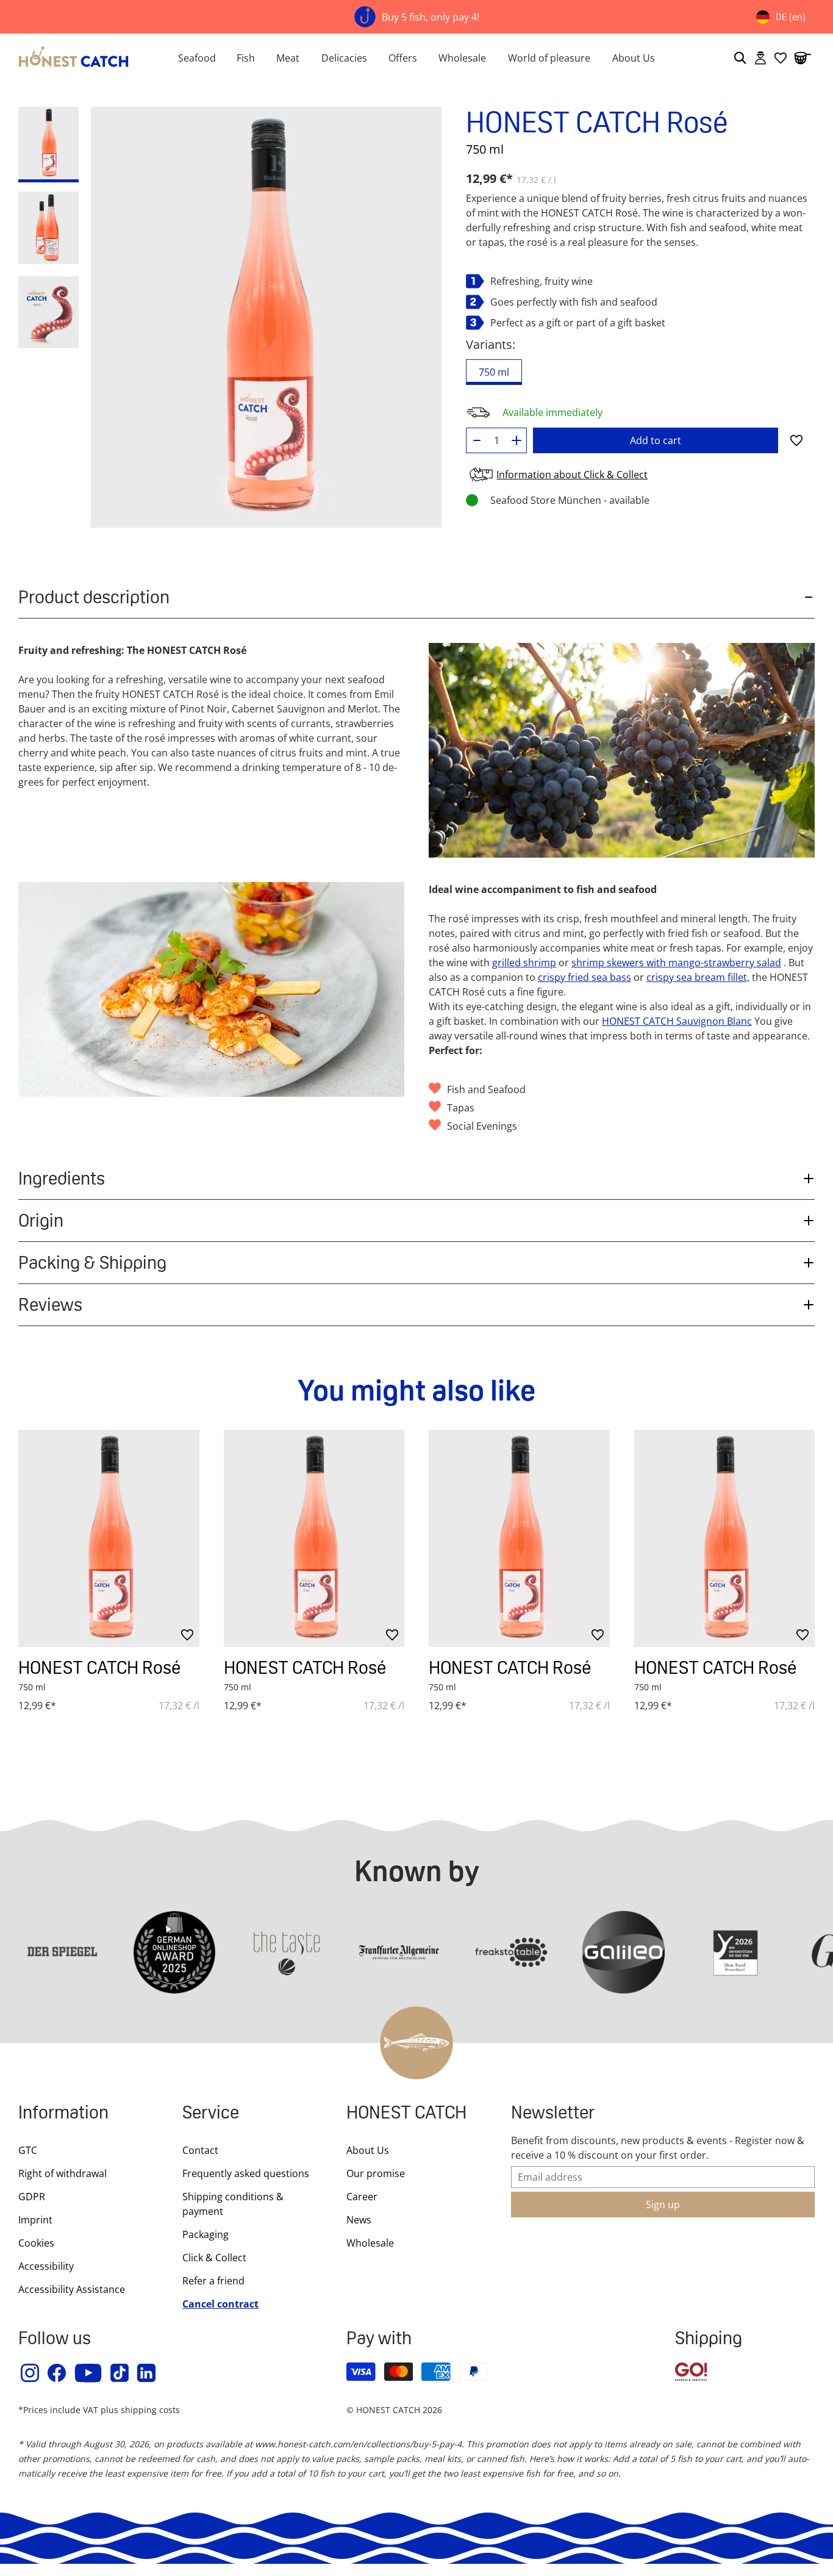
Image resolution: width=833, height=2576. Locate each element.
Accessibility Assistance (72, 2289)
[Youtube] (89, 2373)
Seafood (197, 58)
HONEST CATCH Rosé (99, 1667)
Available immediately (552, 412)
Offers (403, 58)
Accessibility (46, 2266)
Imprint (35, 2220)
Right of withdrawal (63, 2173)
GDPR (32, 2197)
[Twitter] (120, 2373)
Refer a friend (213, 2281)
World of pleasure (549, 58)
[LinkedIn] (147, 2373)
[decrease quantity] (477, 440)
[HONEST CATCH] (74, 58)
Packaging (206, 2234)
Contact (200, 2150)
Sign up (663, 2205)
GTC (28, 2150)
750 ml (494, 372)
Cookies (36, 2243)
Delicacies (344, 58)
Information (63, 2114)
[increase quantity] (517, 440)
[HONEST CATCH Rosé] (109, 1538)
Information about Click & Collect (572, 475)
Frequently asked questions (246, 2173)
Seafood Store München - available (570, 500)
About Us (634, 58)
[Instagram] (30, 2373)
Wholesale (462, 58)
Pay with (379, 2340)
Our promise (376, 2173)
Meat (288, 58)
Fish (246, 58)
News (359, 2220)
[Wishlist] (781, 58)
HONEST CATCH (406, 2114)
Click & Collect (214, 2258)
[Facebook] (57, 2373)
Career (362, 2197)
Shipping (709, 2340)
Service (211, 2114)
